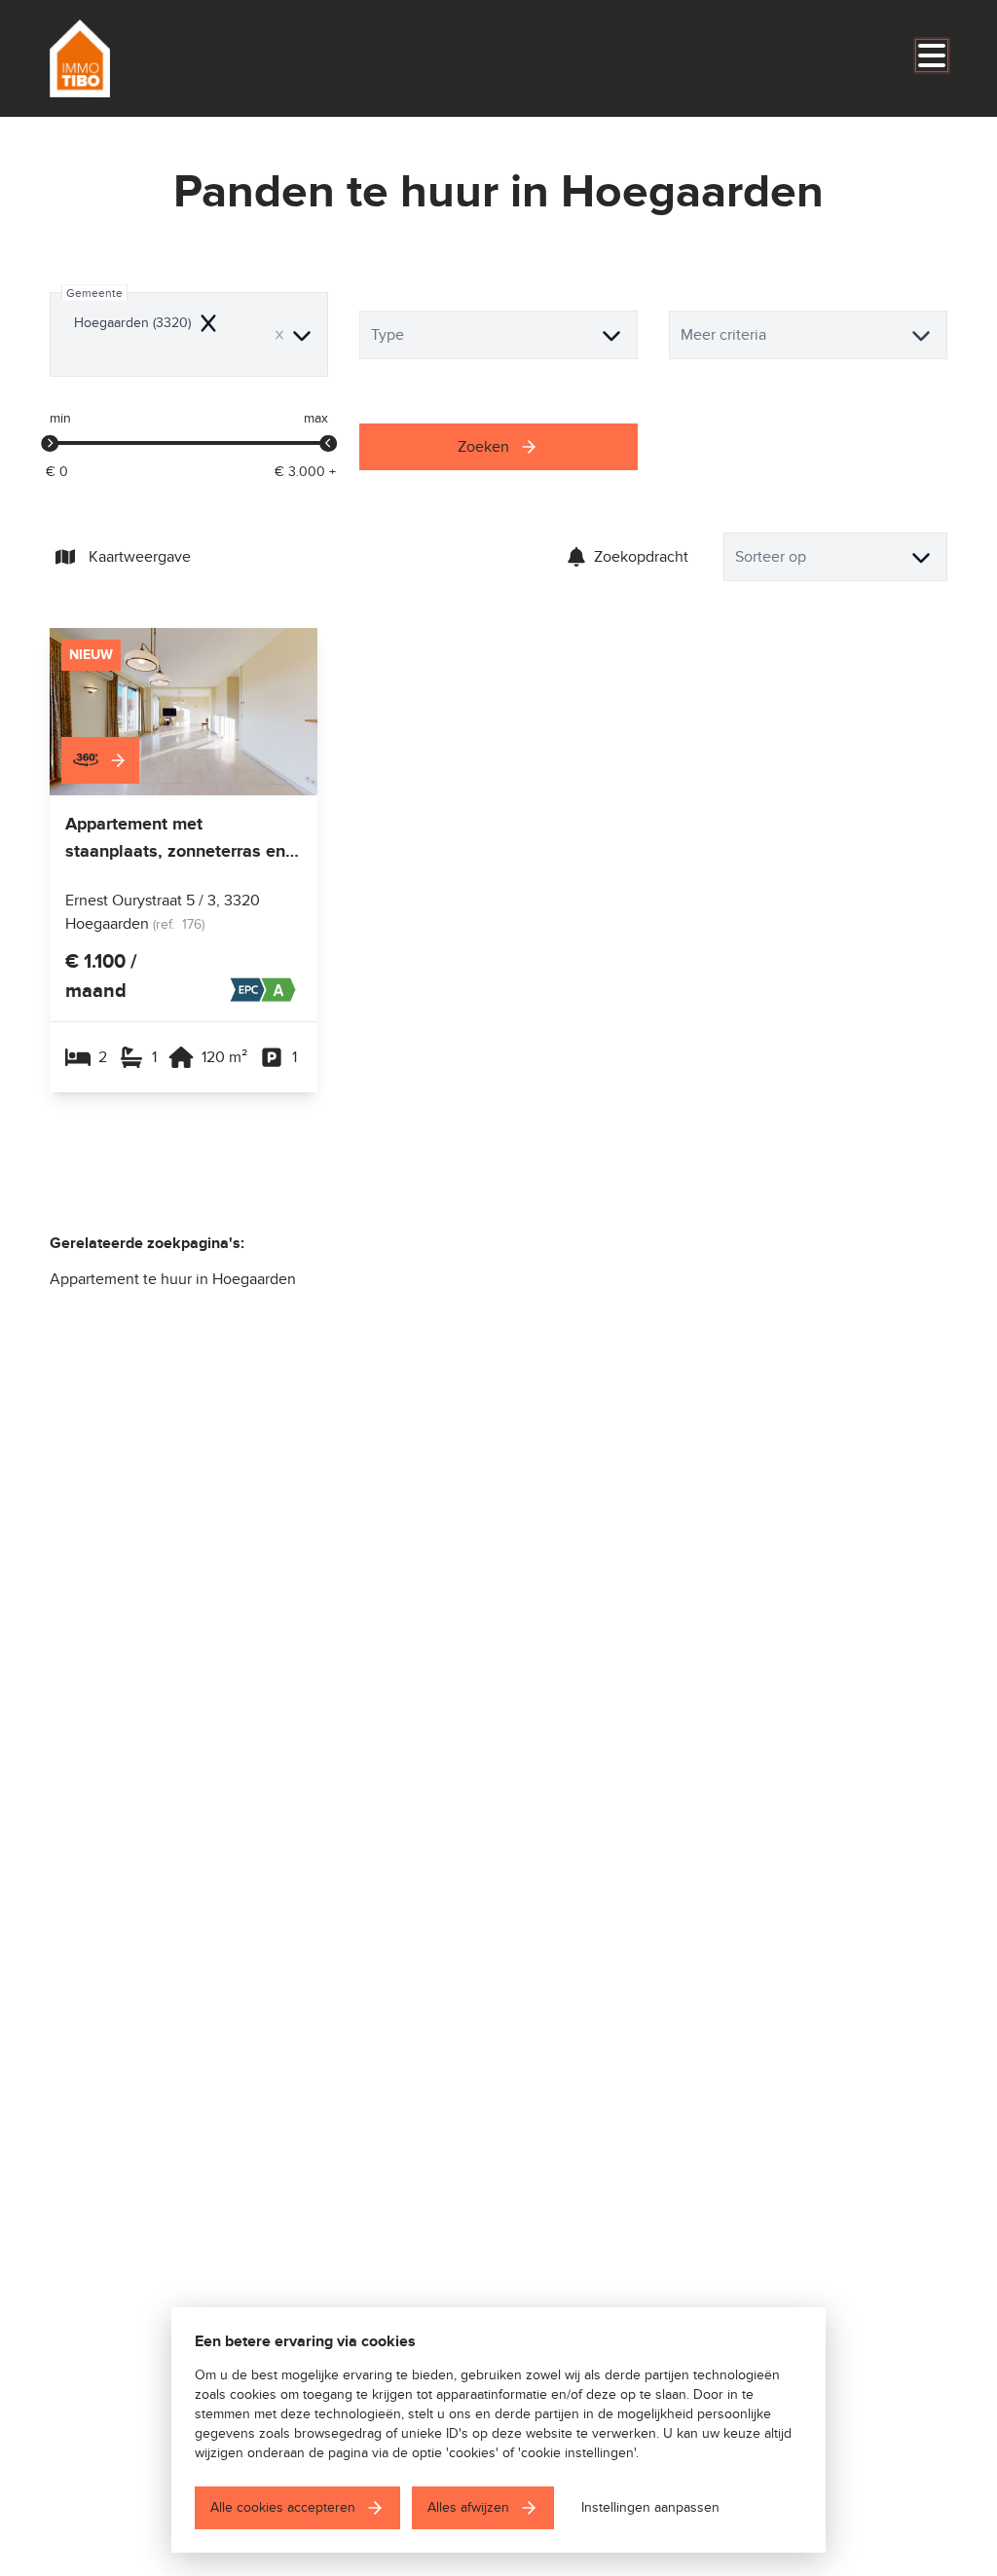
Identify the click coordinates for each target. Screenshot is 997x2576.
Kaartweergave (140, 557)
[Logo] (143, 58)
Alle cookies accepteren (283, 2507)
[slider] (50, 444)
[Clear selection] (279, 335)
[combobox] (189, 334)
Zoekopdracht (641, 557)
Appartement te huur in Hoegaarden (173, 1279)
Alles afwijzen (468, 2507)
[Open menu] (932, 55)
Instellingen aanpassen (650, 2507)
